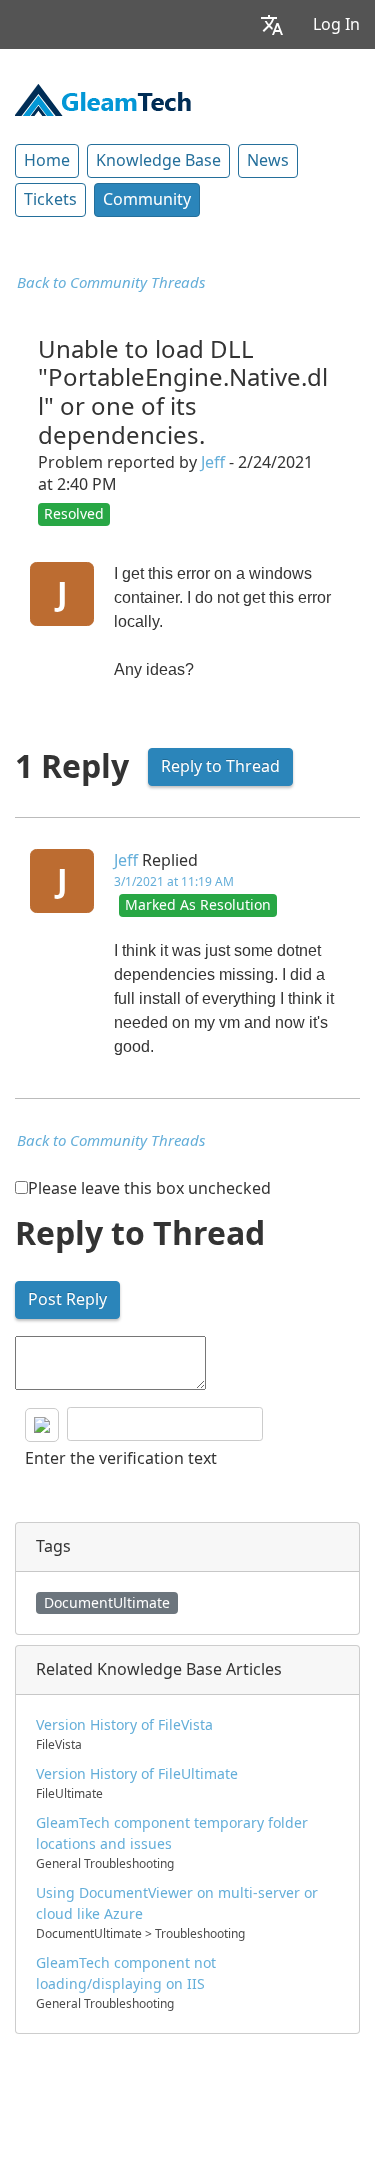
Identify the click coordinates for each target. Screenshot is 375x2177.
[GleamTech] (103, 98)
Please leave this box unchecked (149, 1188)
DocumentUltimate (107, 1603)
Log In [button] (336, 24)
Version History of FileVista (124, 1725)
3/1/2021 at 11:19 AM (174, 882)
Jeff (213, 462)
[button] (272, 24)
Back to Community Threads (111, 283)
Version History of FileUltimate (137, 1774)
